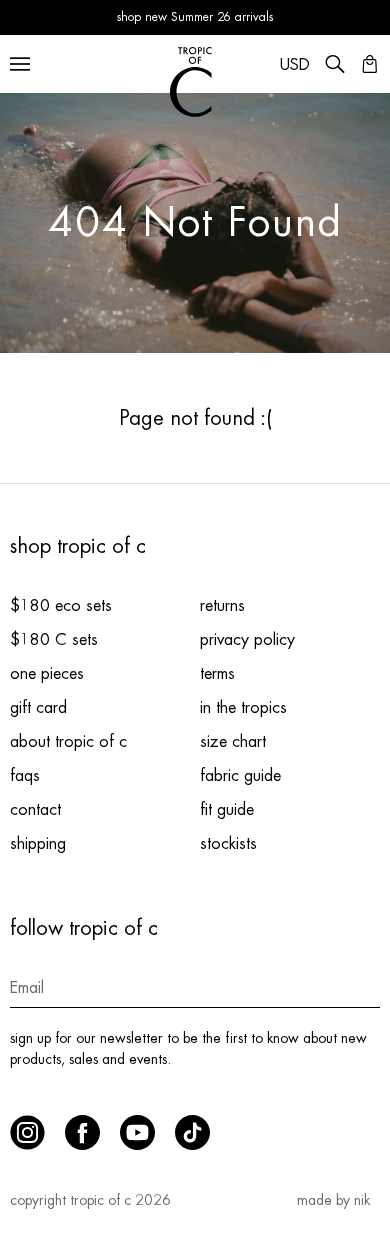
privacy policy (247, 640)
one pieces (47, 674)
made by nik (333, 1200)
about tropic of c (68, 742)
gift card (38, 708)
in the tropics (243, 708)
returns (222, 606)
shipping (38, 844)
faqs (25, 776)
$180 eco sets (61, 606)
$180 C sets (54, 640)
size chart (233, 742)
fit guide (227, 810)
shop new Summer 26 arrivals (195, 17)
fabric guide (240, 776)
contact (35, 810)
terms (217, 674)
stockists (228, 844)
